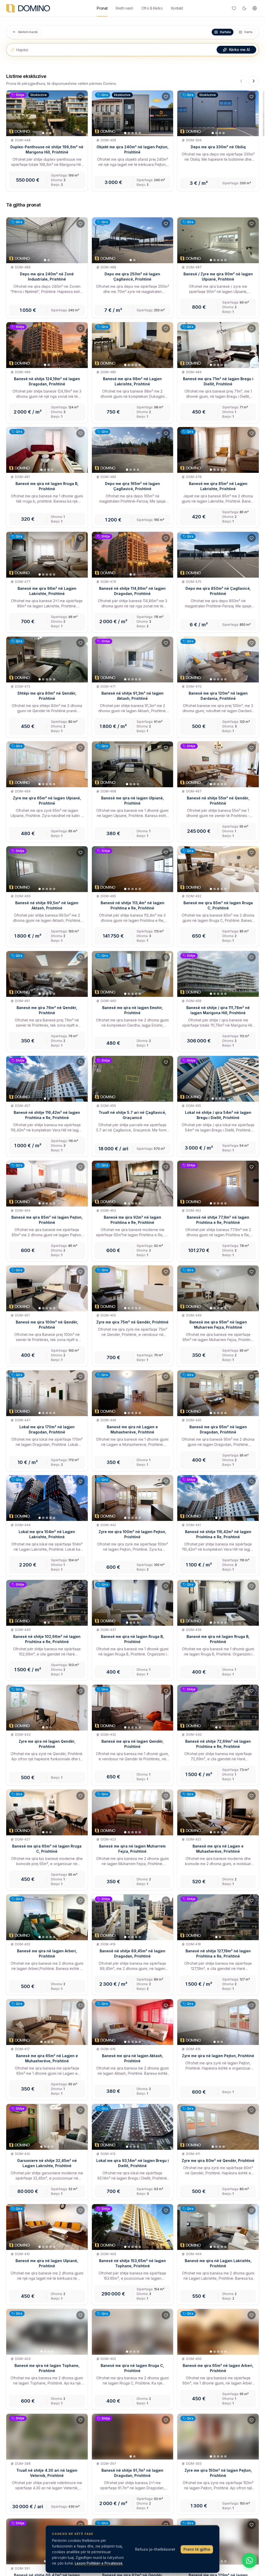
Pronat (102, 8)
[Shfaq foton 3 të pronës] (50, 133)
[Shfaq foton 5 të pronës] (140, 133)
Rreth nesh (124, 8)
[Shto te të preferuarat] (80, 97)
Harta (248, 32)
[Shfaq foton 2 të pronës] (47, 133)
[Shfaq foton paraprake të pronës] (12, 113)
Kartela (225, 32)
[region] (132, 142)
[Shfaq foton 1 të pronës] (43, 133)
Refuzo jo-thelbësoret (155, 2549)
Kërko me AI (240, 50)
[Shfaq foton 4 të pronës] (136, 133)
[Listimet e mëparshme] (241, 81)
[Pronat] (28, 8)
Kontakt (177, 8)
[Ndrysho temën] (244, 8)
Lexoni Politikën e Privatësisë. (99, 2563)
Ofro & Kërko (152, 8)
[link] (47, 141)
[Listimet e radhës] (254, 81)
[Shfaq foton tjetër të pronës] (82, 113)
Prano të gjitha (197, 2549)
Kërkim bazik (28, 32)
